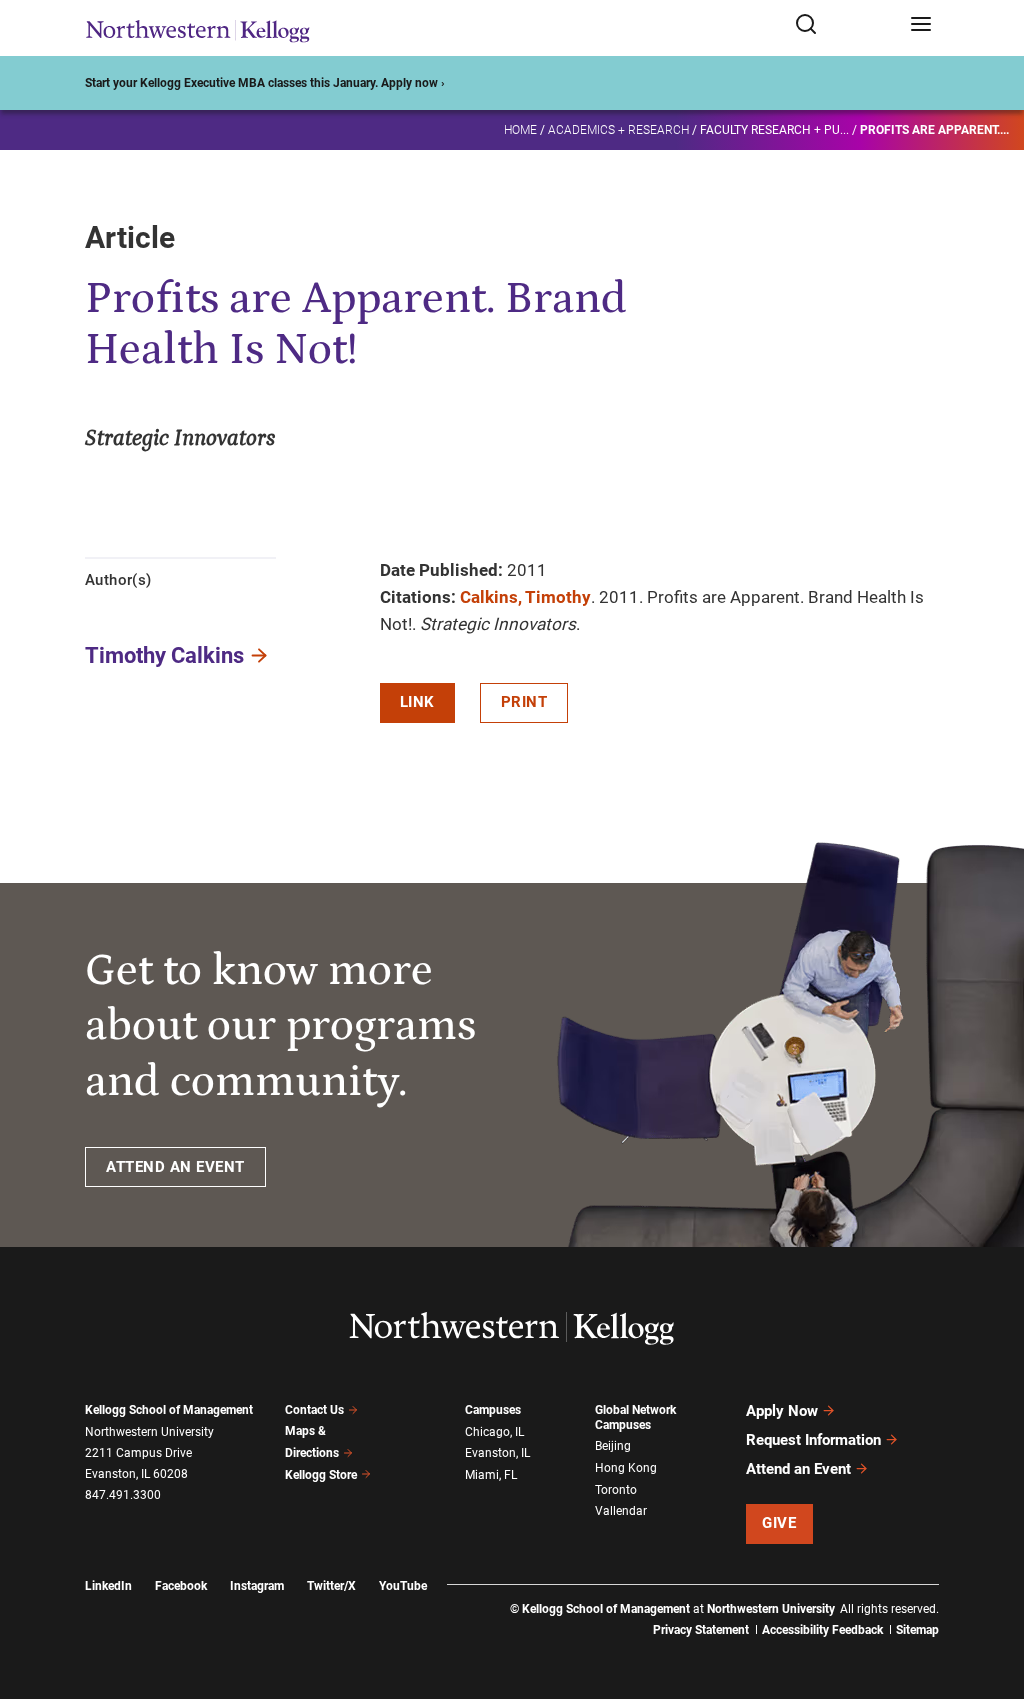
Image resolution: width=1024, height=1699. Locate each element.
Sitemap (917, 1630)
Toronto (616, 1490)
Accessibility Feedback (822, 1630)
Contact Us (314, 1410)
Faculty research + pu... (774, 130)
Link (417, 702)
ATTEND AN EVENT (175, 1167)
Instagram (257, 1586)
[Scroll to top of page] (990, 1595)
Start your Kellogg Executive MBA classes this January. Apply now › (265, 83)
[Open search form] (845, 25)
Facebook (181, 1586)
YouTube (403, 1586)
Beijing (613, 1446)
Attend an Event (798, 1469)
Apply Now (782, 1411)
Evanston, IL (497, 1453)
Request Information (813, 1440)
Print (524, 702)
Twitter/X (331, 1586)
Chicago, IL (494, 1432)
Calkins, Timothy (525, 597)
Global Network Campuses (635, 1417)
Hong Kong (626, 1468)
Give (779, 1523)
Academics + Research (618, 130)
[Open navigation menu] (921, 25)
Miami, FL (491, 1475)
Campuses (493, 1410)
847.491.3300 (123, 1495)
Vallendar (621, 1511)
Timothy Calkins (164, 655)
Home (520, 130)
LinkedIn (108, 1586)
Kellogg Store (321, 1475)
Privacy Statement (701, 1630)
